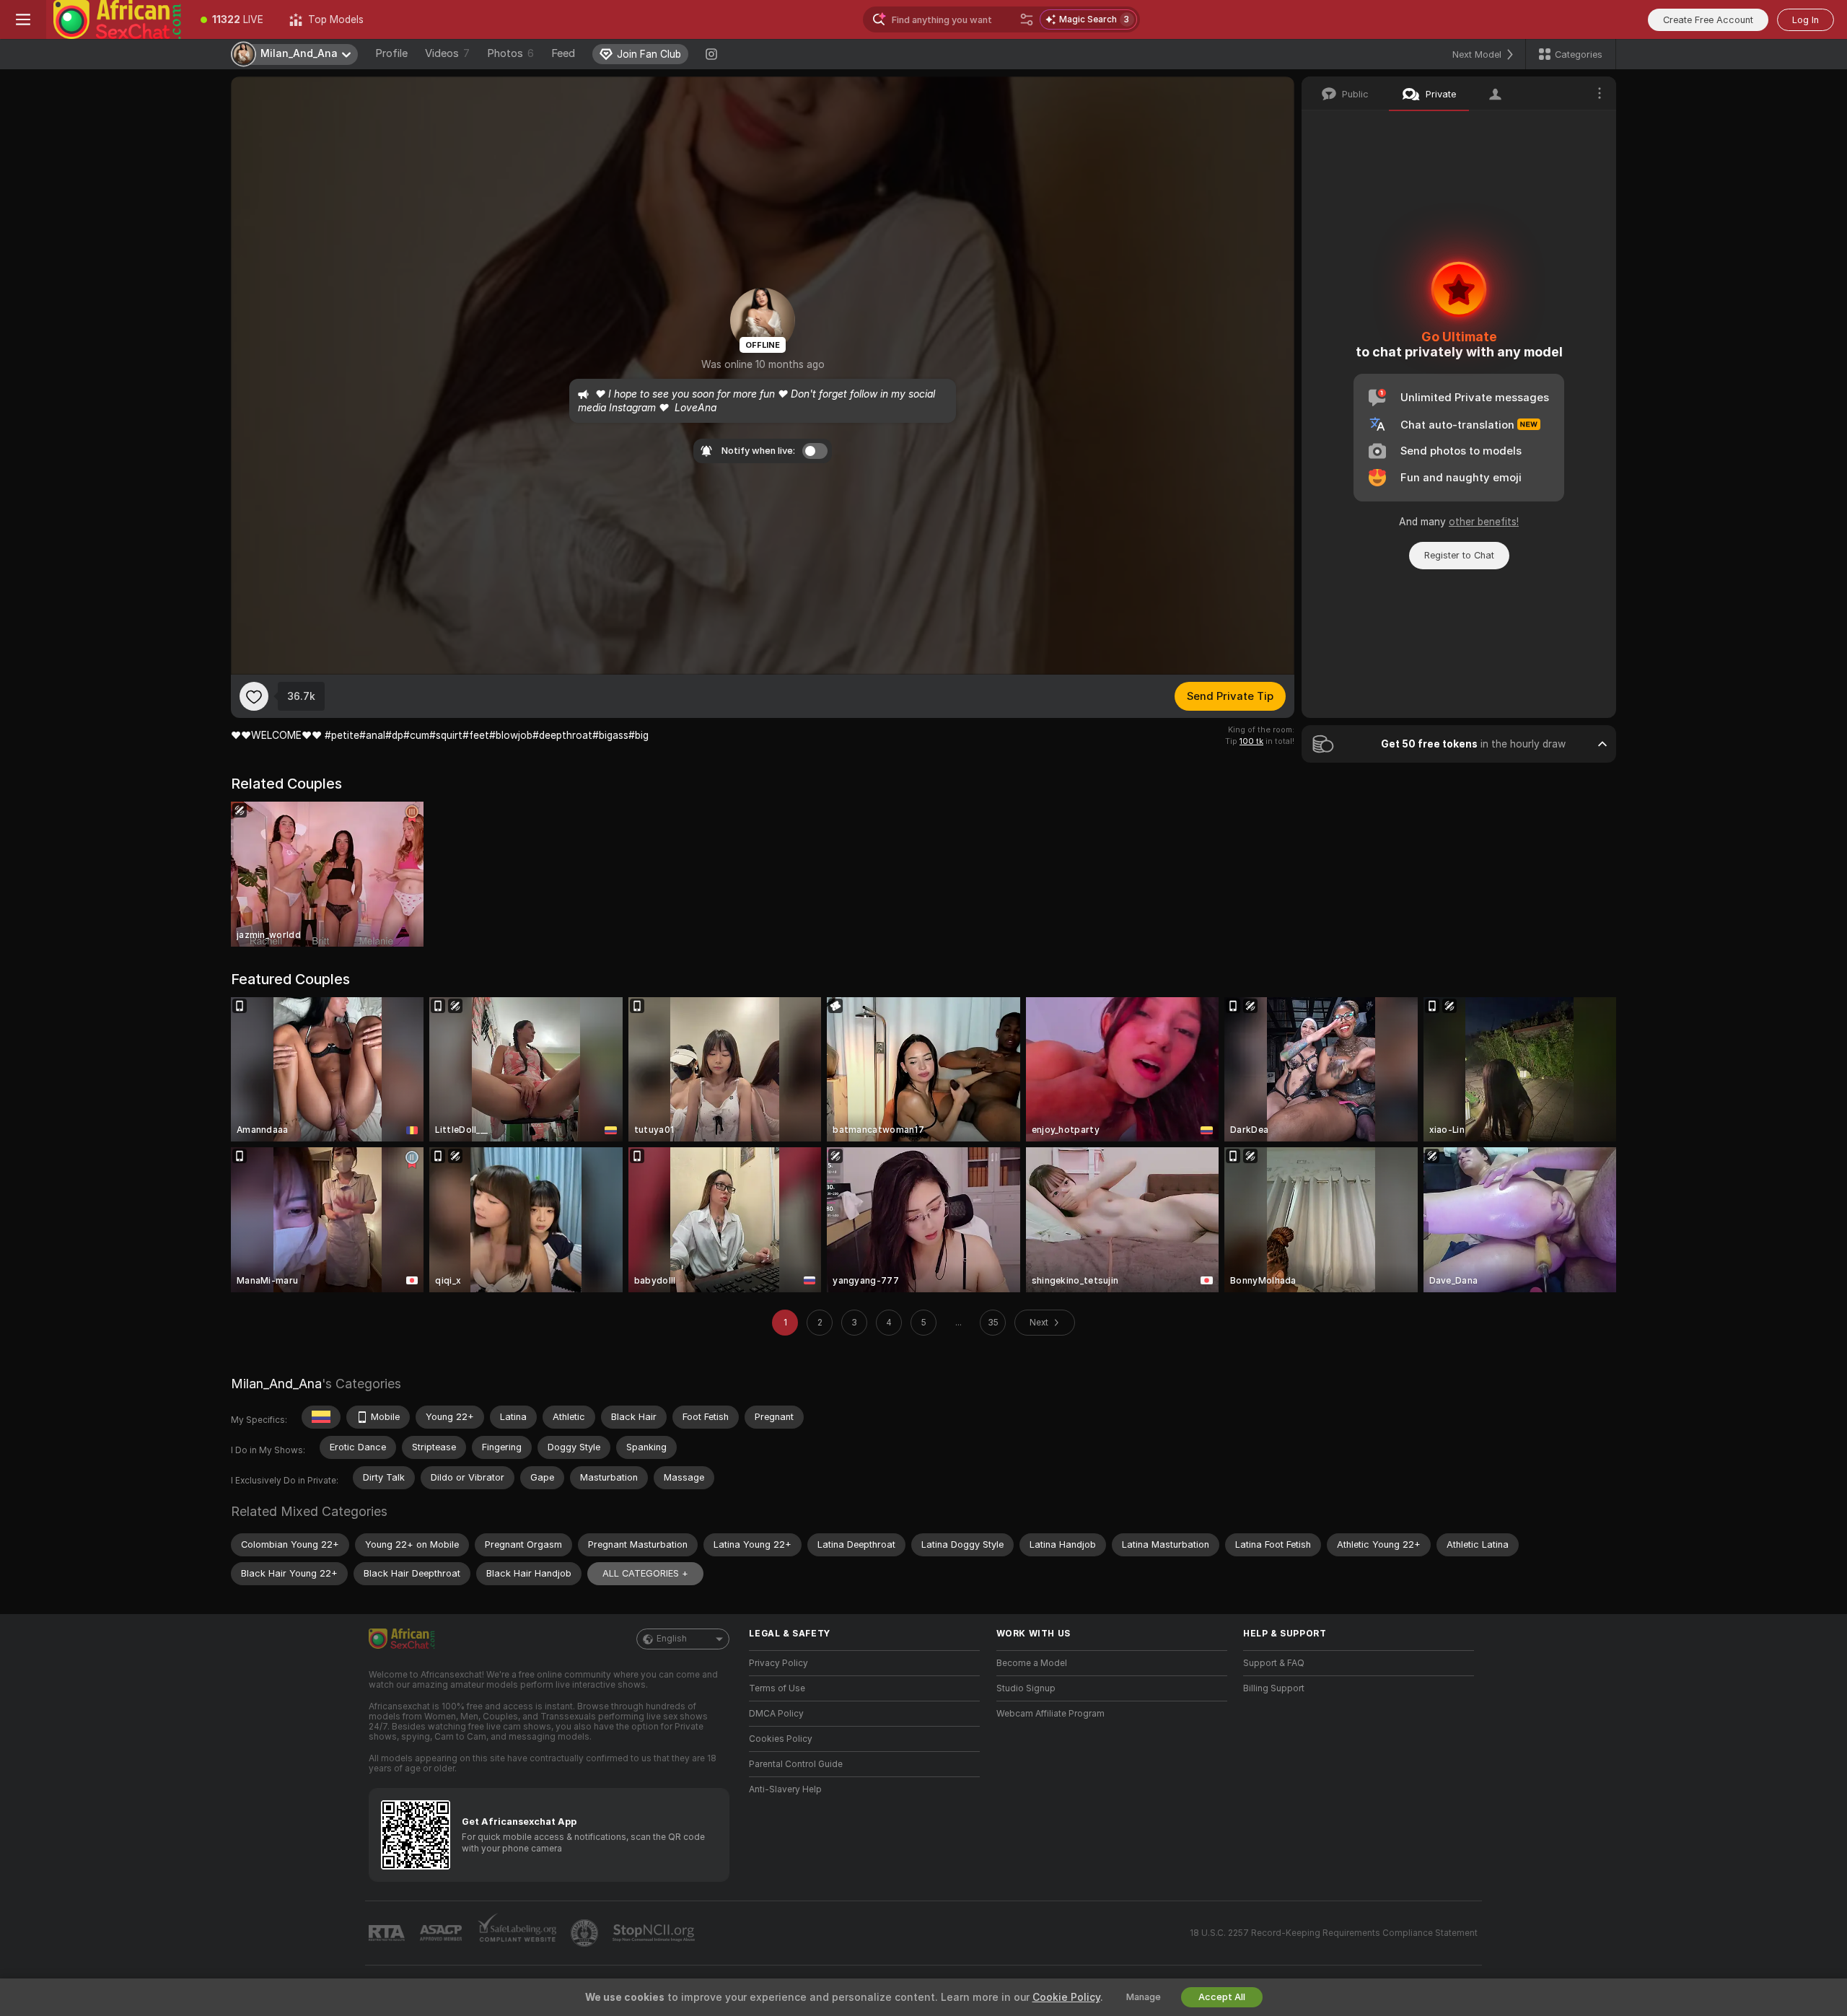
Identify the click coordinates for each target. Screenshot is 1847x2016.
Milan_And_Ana (276, 1384)
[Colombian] (321, 1417)
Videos (447, 53)
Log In (1806, 20)
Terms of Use (777, 1688)
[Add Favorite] (254, 696)
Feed (563, 53)
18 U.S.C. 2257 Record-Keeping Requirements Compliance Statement (1334, 1933)
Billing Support (1274, 1688)
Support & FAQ (1274, 1663)
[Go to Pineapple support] (586, 1933)
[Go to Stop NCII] (655, 1933)
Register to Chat (1459, 555)
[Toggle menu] (23, 19)
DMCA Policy (776, 1714)
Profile (391, 53)
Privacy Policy (778, 1663)
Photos (510, 53)
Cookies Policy (781, 1739)
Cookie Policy (1066, 1997)
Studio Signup (1026, 1688)
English (672, 1639)
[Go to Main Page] (117, 19)
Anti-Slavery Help (785, 1789)
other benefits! (1484, 522)
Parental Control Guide (796, 1764)
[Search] (1027, 19)
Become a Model (1032, 1663)
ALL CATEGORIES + (645, 1573)
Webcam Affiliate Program (1050, 1714)
